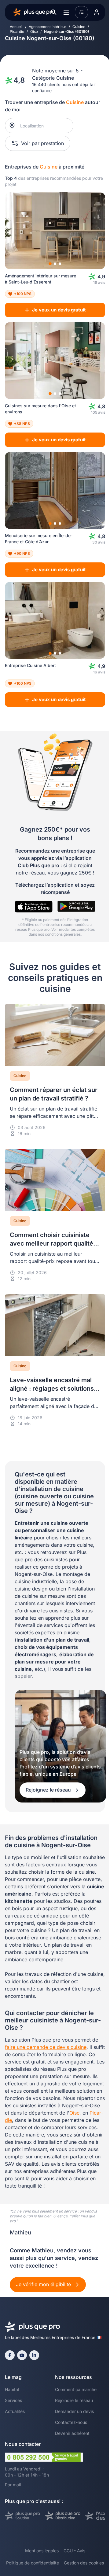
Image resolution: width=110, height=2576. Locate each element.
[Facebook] (10, 2355)
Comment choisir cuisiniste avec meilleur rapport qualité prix (51, 1243)
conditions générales (63, 934)
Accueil (16, 27)
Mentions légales (42, 2551)
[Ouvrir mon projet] (81, 12)
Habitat (12, 2389)
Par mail (13, 2485)
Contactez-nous (71, 2422)
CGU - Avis (74, 2551)
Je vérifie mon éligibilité (44, 2284)
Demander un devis (74, 2411)
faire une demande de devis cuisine (46, 2047)
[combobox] (42, 126)
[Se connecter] (97, 12)
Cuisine (79, 27)
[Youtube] (22, 2355)
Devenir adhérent (72, 2433)
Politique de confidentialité (33, 2563)
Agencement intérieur (48, 27)
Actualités (15, 2411)
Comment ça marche (76, 2389)
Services (13, 2400)
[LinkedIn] (34, 2355)
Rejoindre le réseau (74, 2400)
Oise (34, 31)
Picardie (17, 31)
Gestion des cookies (84, 2563)
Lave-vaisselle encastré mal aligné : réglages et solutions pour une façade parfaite (52, 1389)
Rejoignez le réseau (49, 1790)
